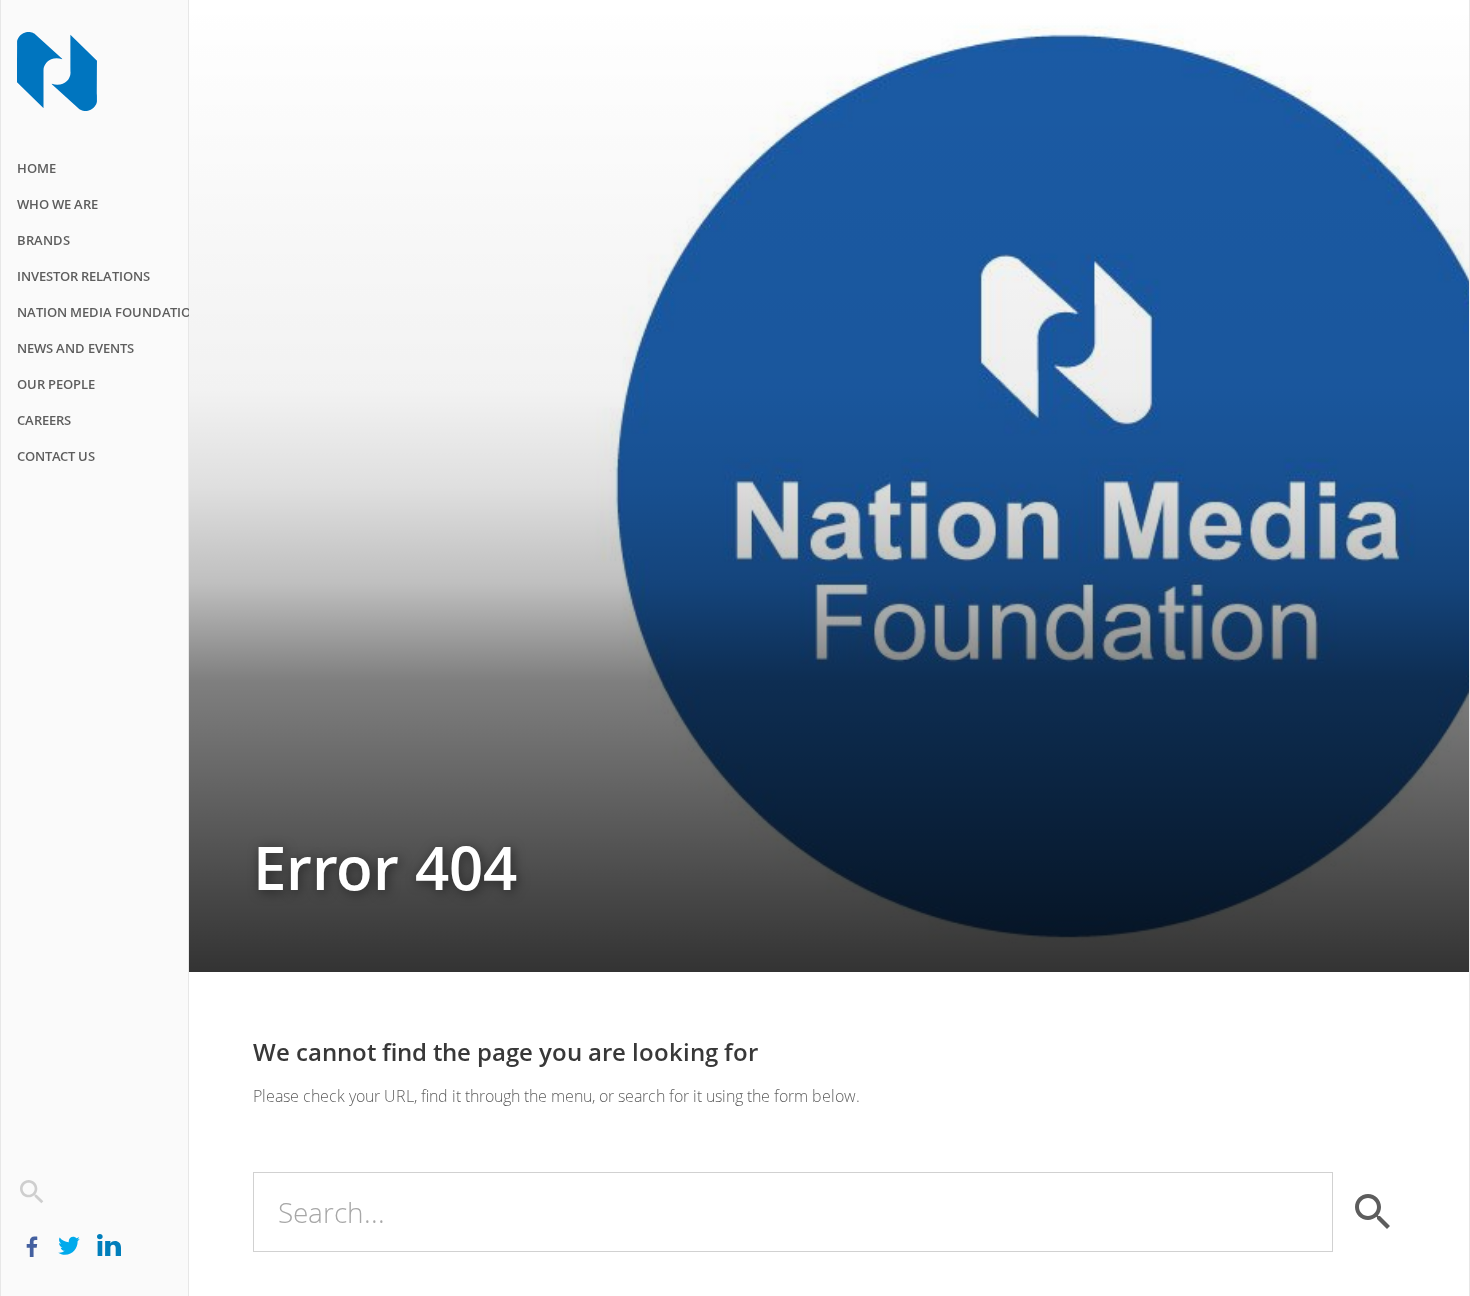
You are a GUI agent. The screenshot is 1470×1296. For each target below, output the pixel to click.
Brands (43, 240)
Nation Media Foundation (109, 312)
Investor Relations (83, 276)
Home (36, 168)
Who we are (57, 204)
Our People (56, 384)
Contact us (56, 456)
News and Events (75, 348)
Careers (44, 420)
